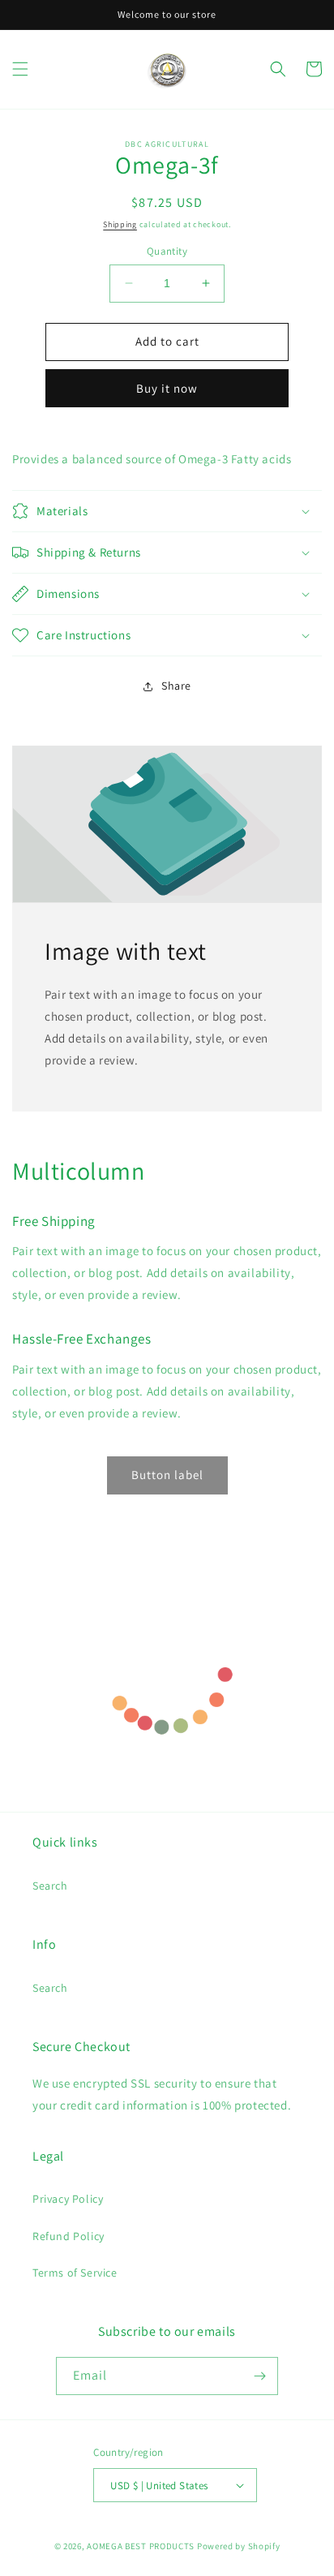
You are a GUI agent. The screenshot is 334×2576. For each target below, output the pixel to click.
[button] (20, 69)
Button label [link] (167, 1475)
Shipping (120, 224)
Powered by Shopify (239, 2546)
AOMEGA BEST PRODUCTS (141, 2546)
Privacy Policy (68, 2199)
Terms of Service (75, 2273)
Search (50, 1886)
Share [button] (176, 686)
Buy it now (167, 388)
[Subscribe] (259, 2376)
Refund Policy (69, 2236)
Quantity (167, 251)
